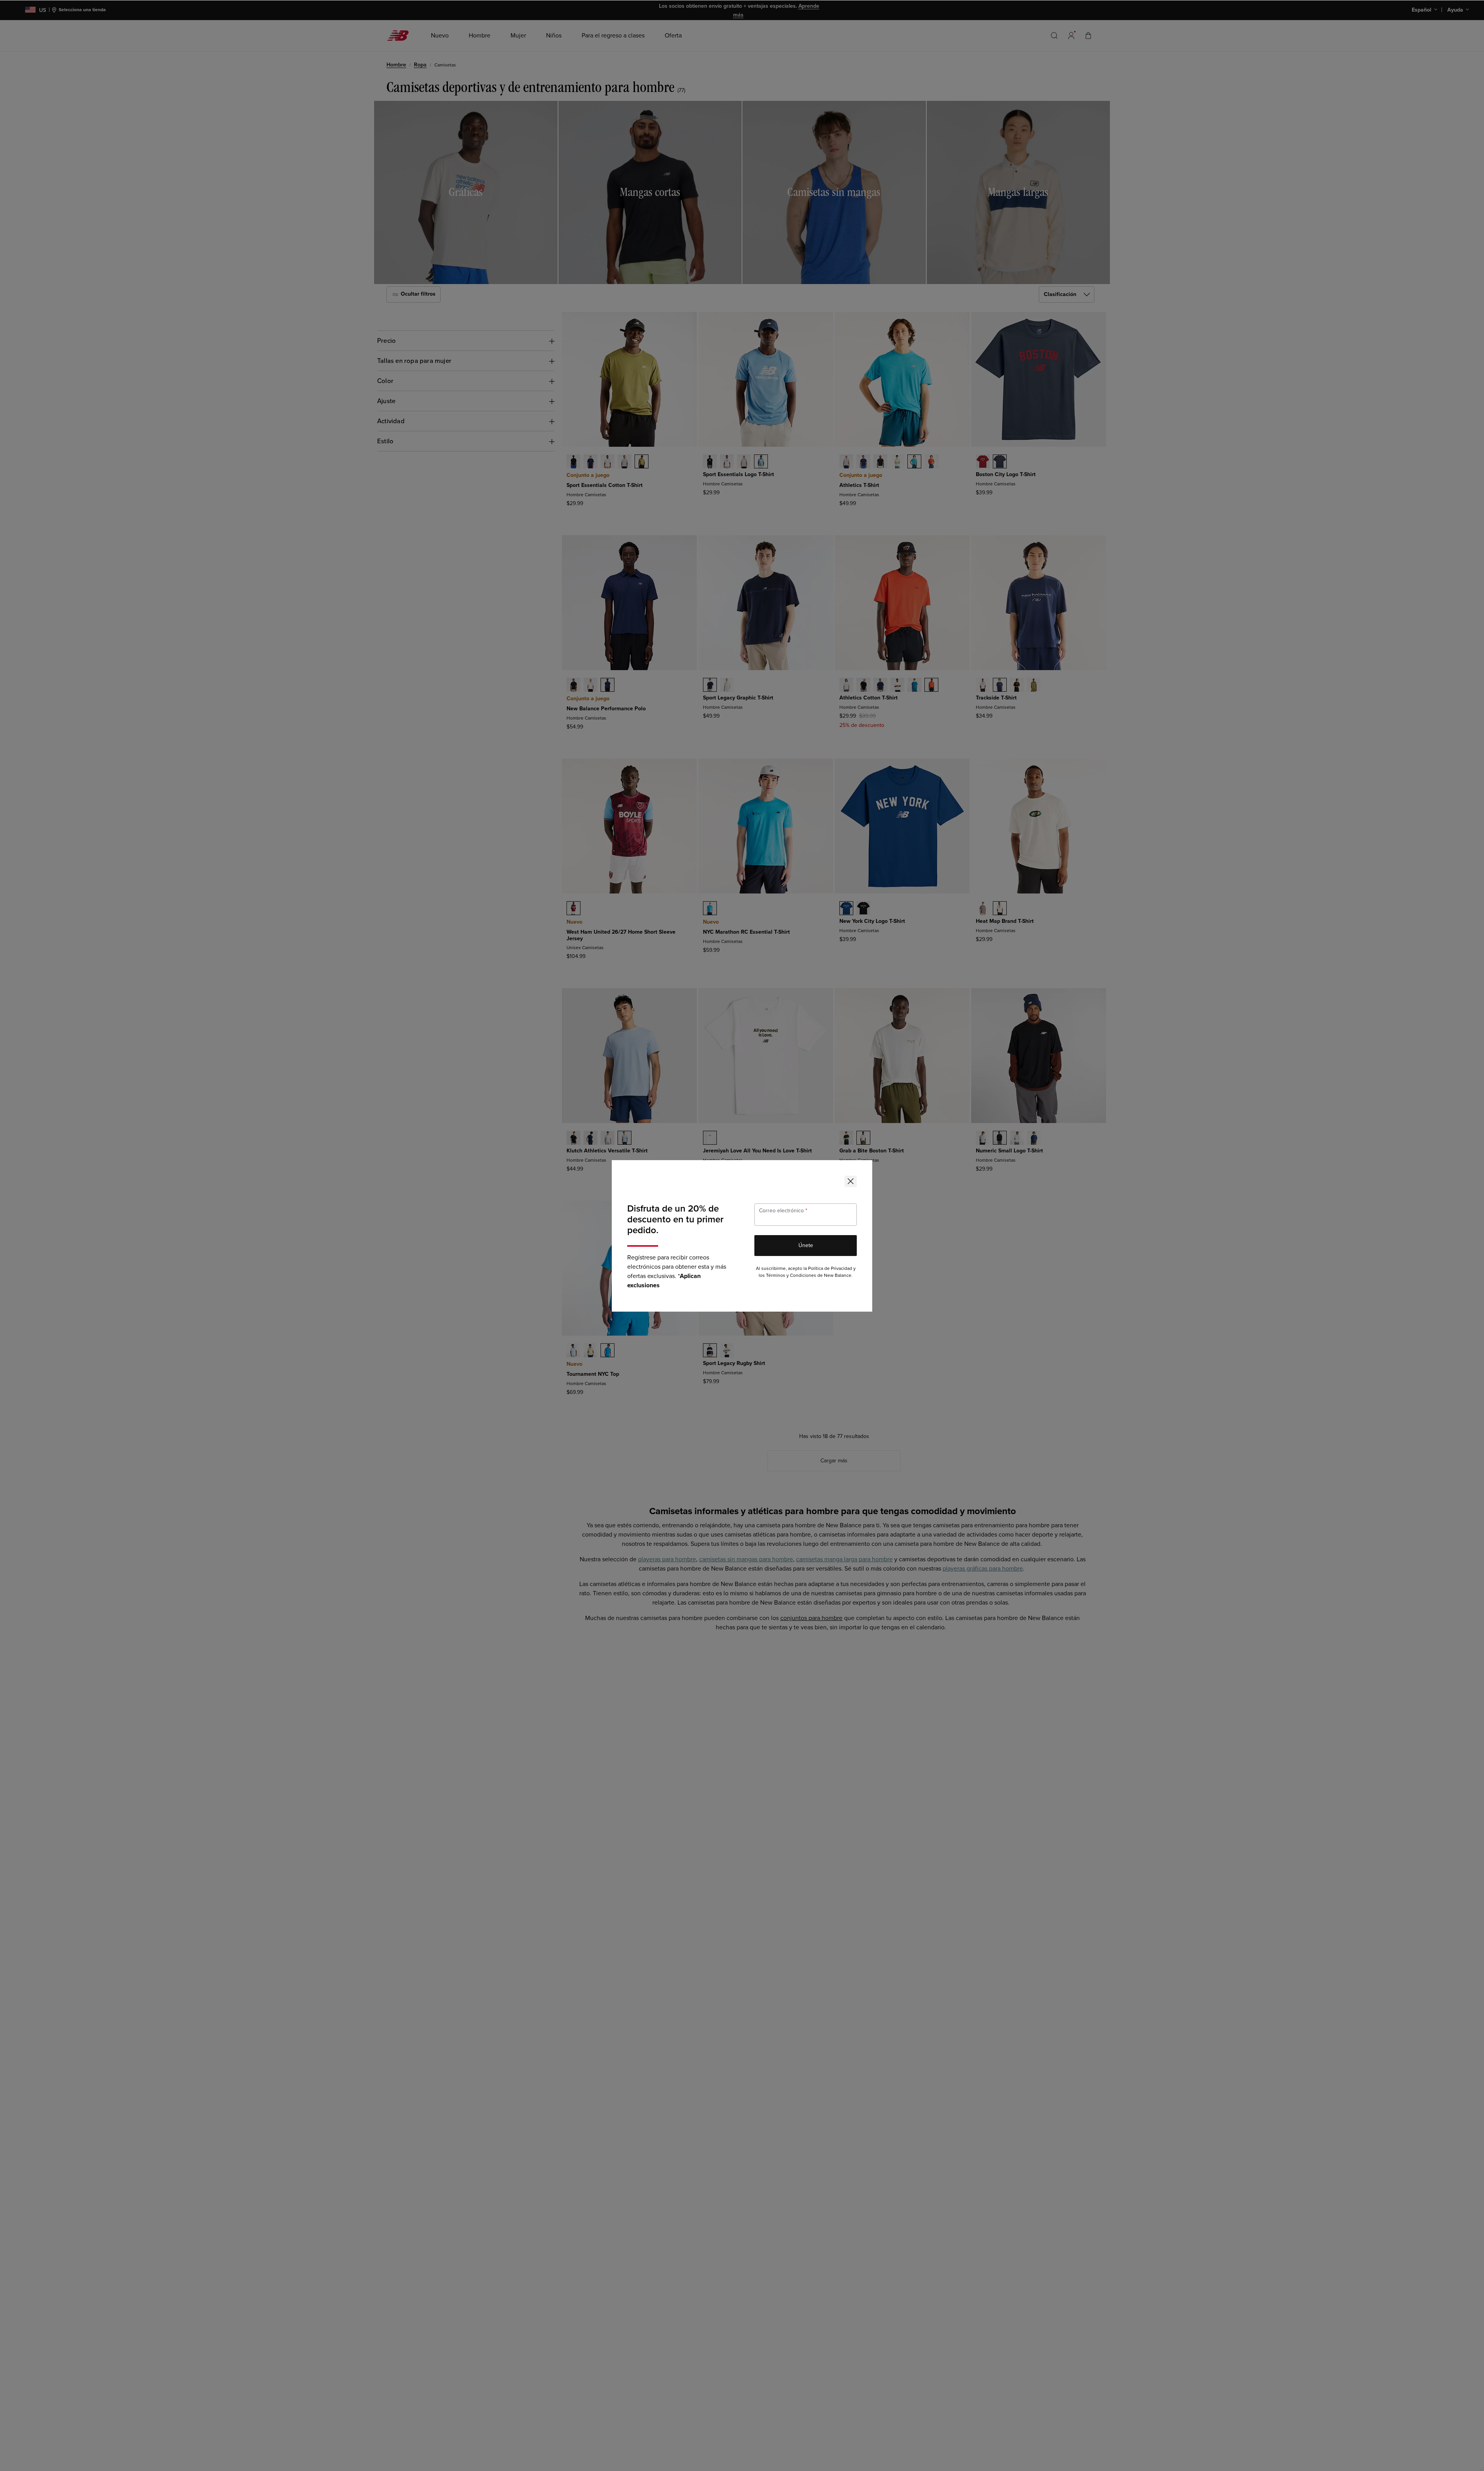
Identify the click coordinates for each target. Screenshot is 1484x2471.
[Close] (851, 1181)
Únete (806, 1245)
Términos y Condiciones (791, 1275)
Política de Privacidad (830, 1269)
